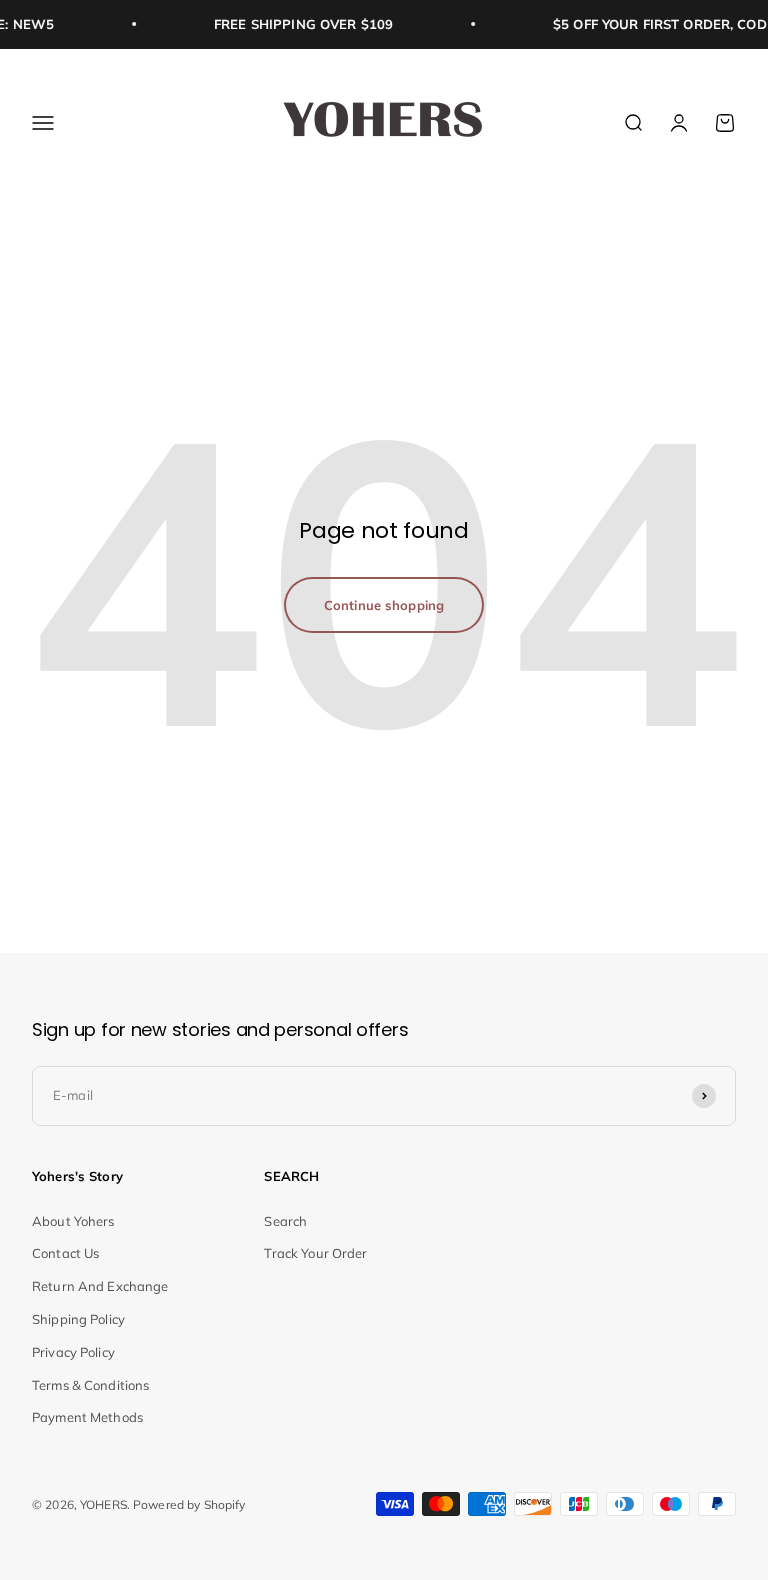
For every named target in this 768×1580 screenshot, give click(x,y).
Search (285, 1221)
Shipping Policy (78, 1319)
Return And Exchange (100, 1286)
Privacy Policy (73, 1352)
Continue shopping (384, 605)
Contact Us (65, 1253)
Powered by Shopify (189, 1504)
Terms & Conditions (90, 1385)
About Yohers (73, 1221)
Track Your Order (315, 1253)
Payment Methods (87, 1417)
